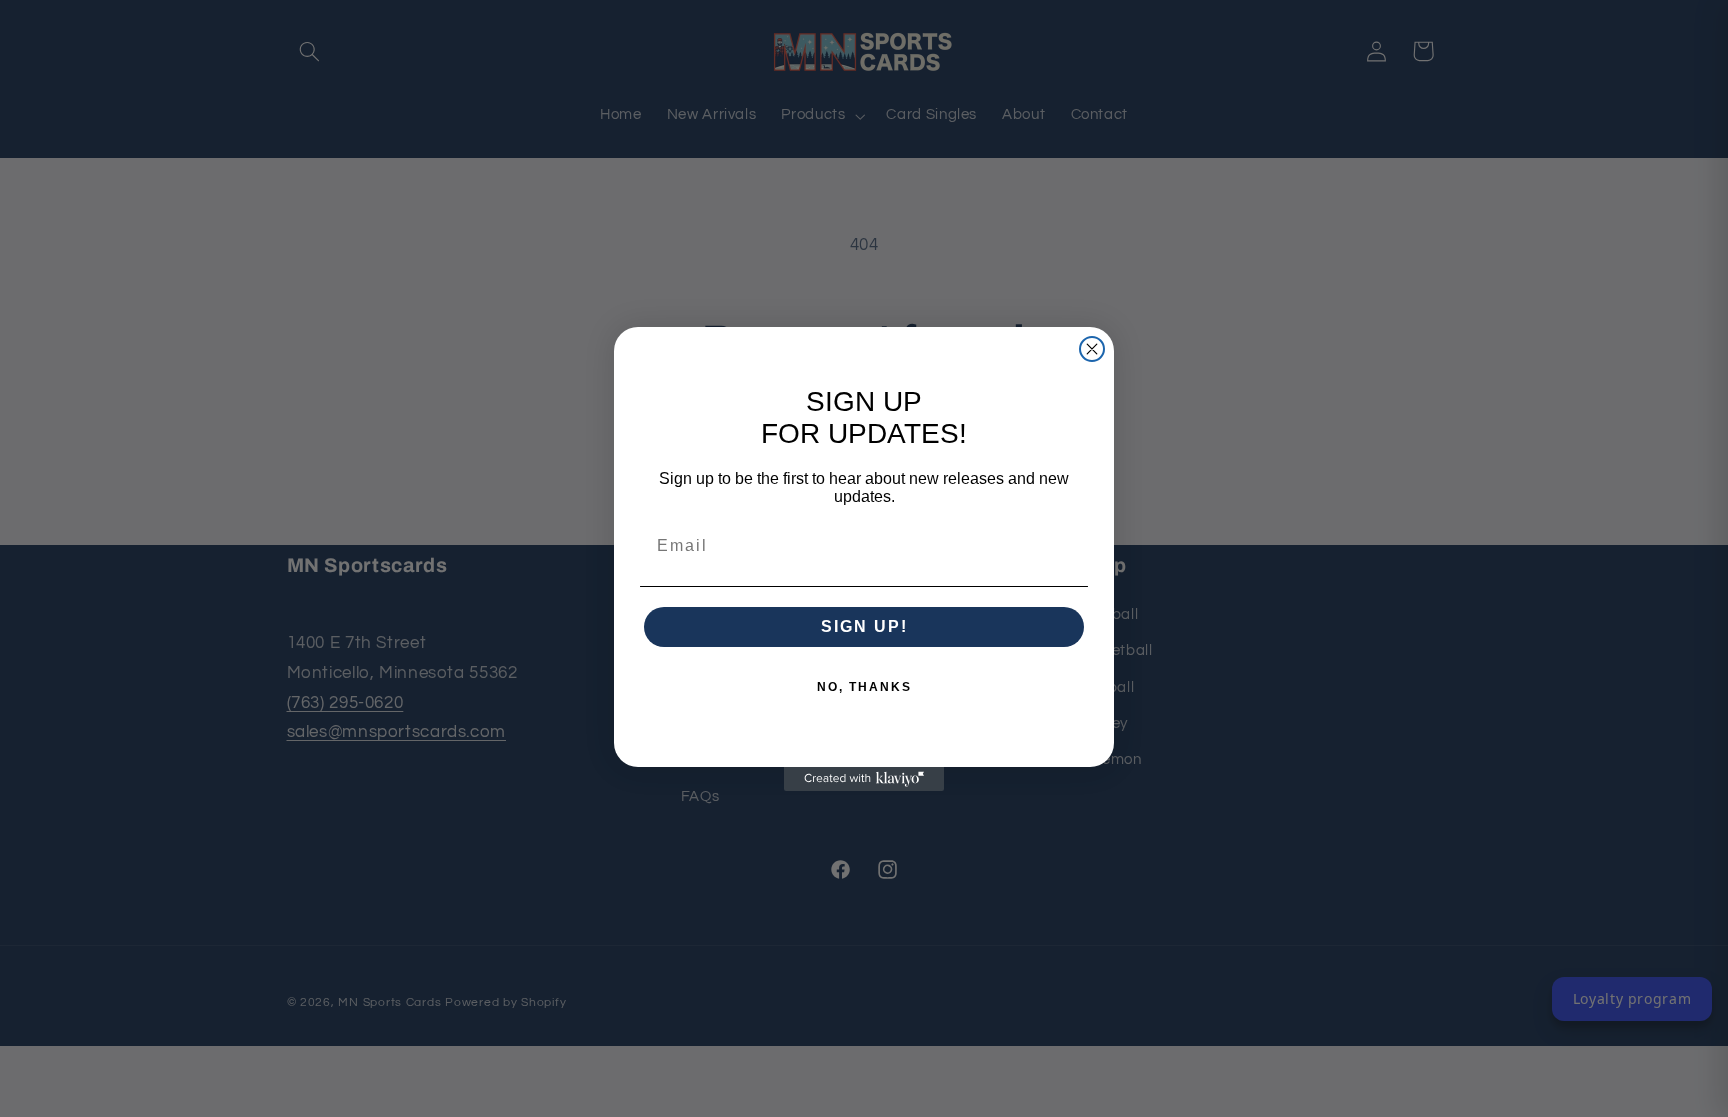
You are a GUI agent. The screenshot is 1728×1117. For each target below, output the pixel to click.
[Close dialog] (1092, 349)
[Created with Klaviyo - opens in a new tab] (864, 779)
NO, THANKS (864, 687)
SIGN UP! (864, 626)
